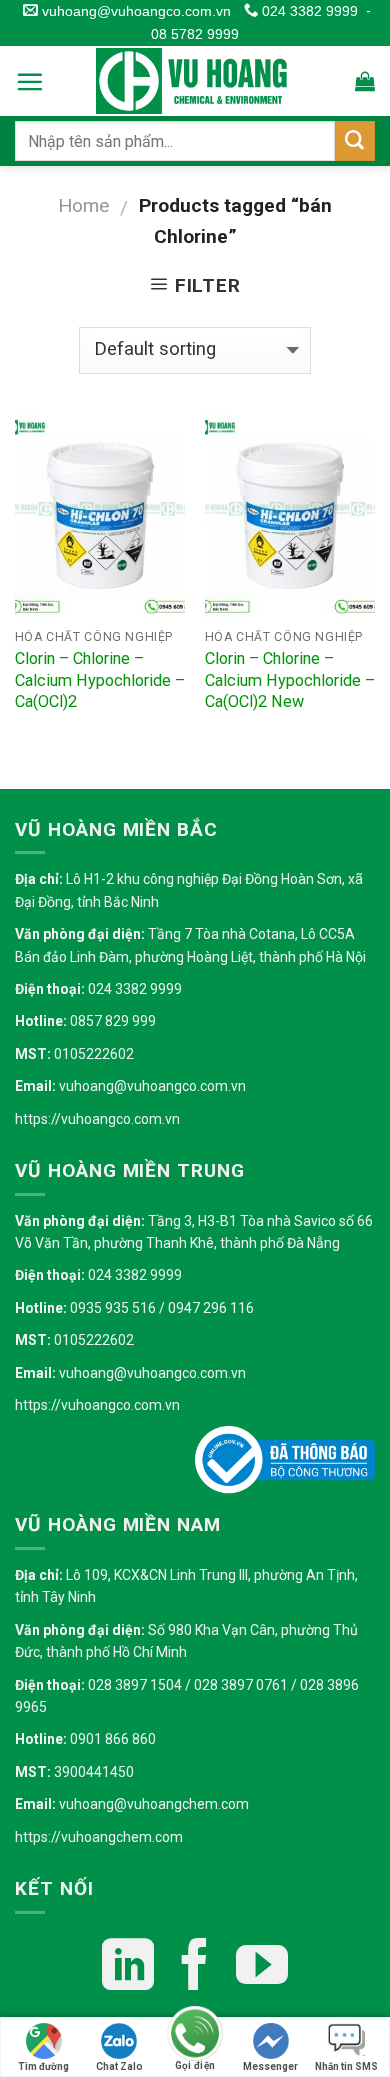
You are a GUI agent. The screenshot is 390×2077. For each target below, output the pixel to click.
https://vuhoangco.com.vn (97, 1119)
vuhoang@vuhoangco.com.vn (134, 11)
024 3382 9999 (307, 11)
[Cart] (365, 81)
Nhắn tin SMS (346, 2066)
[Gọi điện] (195, 2035)
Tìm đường (43, 2066)
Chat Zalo (119, 2066)
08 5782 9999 (195, 34)
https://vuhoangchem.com (99, 1837)
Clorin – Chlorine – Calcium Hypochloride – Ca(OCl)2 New (290, 679)
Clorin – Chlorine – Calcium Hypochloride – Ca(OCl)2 (100, 679)
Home (83, 205)
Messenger (270, 2066)
